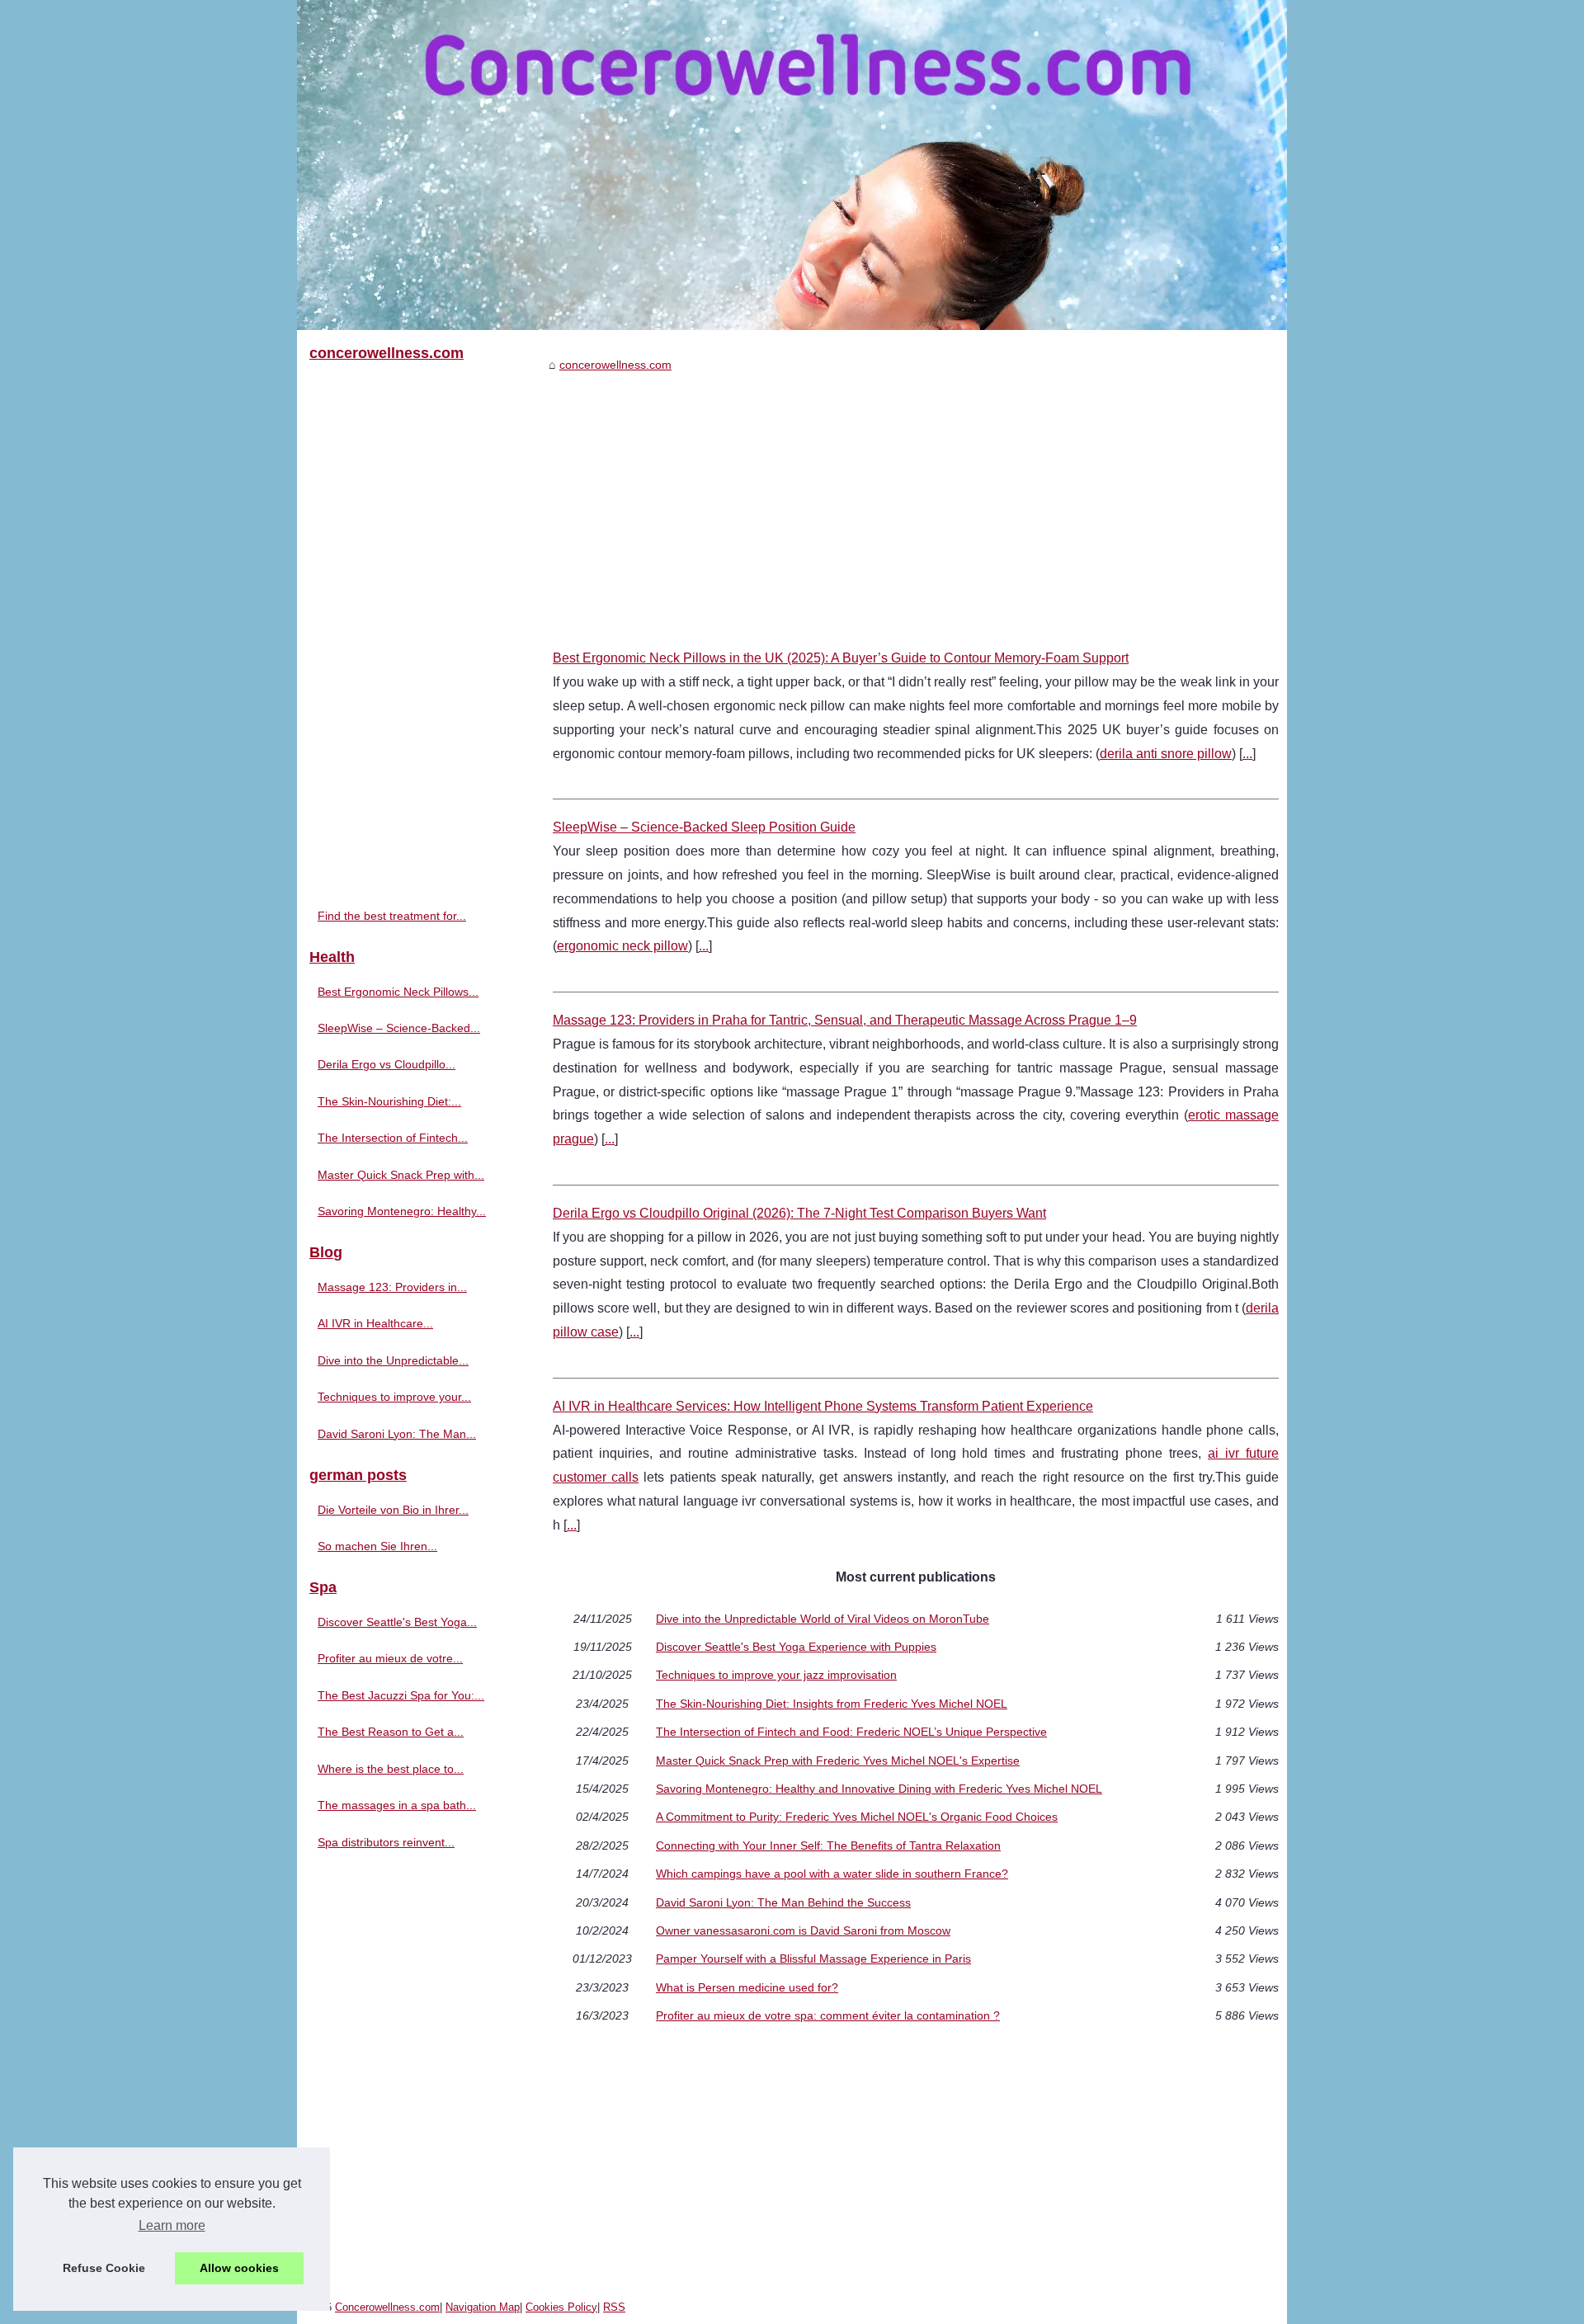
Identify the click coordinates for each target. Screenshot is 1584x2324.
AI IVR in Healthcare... (375, 1323)
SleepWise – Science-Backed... (399, 1028)
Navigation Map (483, 2307)
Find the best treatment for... (392, 916)
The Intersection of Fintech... (393, 1138)
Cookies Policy (561, 2307)
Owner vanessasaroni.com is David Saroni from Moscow (803, 1930)
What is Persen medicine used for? (747, 1987)
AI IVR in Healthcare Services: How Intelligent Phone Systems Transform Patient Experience (823, 1406)
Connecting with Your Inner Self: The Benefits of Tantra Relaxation (828, 1846)
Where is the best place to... (391, 1769)
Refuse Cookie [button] (104, 2268)
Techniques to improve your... (394, 1397)
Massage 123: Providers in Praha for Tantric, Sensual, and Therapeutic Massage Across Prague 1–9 (845, 1020)
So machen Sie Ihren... (377, 1546)
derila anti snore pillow (1166, 754)
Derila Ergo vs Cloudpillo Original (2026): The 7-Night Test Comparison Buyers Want (799, 1213)
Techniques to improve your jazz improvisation (776, 1675)
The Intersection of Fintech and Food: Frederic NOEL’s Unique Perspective (851, 1732)
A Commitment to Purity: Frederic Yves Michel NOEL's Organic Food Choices (857, 1817)
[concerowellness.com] (792, 165)
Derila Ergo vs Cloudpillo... (387, 1064)
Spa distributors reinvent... (386, 1842)
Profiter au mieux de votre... (390, 1658)
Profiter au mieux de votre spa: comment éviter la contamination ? (828, 2015)
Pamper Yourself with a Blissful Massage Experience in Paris (813, 1959)
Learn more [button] (172, 2225)
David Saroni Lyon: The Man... (397, 1434)
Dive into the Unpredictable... (393, 1360)
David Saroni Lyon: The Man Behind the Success (783, 1902)
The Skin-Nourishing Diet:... (389, 1101)
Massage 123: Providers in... (392, 1287)
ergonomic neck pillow (622, 946)
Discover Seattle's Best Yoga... (397, 1622)
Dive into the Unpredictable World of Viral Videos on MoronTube (823, 1619)
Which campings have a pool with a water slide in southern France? (832, 1874)
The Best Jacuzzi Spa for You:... (401, 1695)
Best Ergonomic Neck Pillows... (398, 992)
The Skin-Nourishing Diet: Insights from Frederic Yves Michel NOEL (832, 1704)
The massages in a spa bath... (397, 1805)
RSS (614, 2307)
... (1247, 754)
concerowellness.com (615, 365)
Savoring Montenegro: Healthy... (402, 1211)
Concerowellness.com (387, 2307)
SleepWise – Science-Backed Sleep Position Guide (704, 827)
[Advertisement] (916, 498)
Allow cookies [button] (239, 2268)
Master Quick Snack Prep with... (401, 1175)
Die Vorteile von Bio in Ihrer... (393, 1510)
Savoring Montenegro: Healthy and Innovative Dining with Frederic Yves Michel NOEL (879, 1789)
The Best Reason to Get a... (391, 1732)
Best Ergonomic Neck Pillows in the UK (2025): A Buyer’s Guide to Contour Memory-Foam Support (841, 658)
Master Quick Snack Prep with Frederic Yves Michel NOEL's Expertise (838, 1761)
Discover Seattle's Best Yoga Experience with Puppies (796, 1647)
